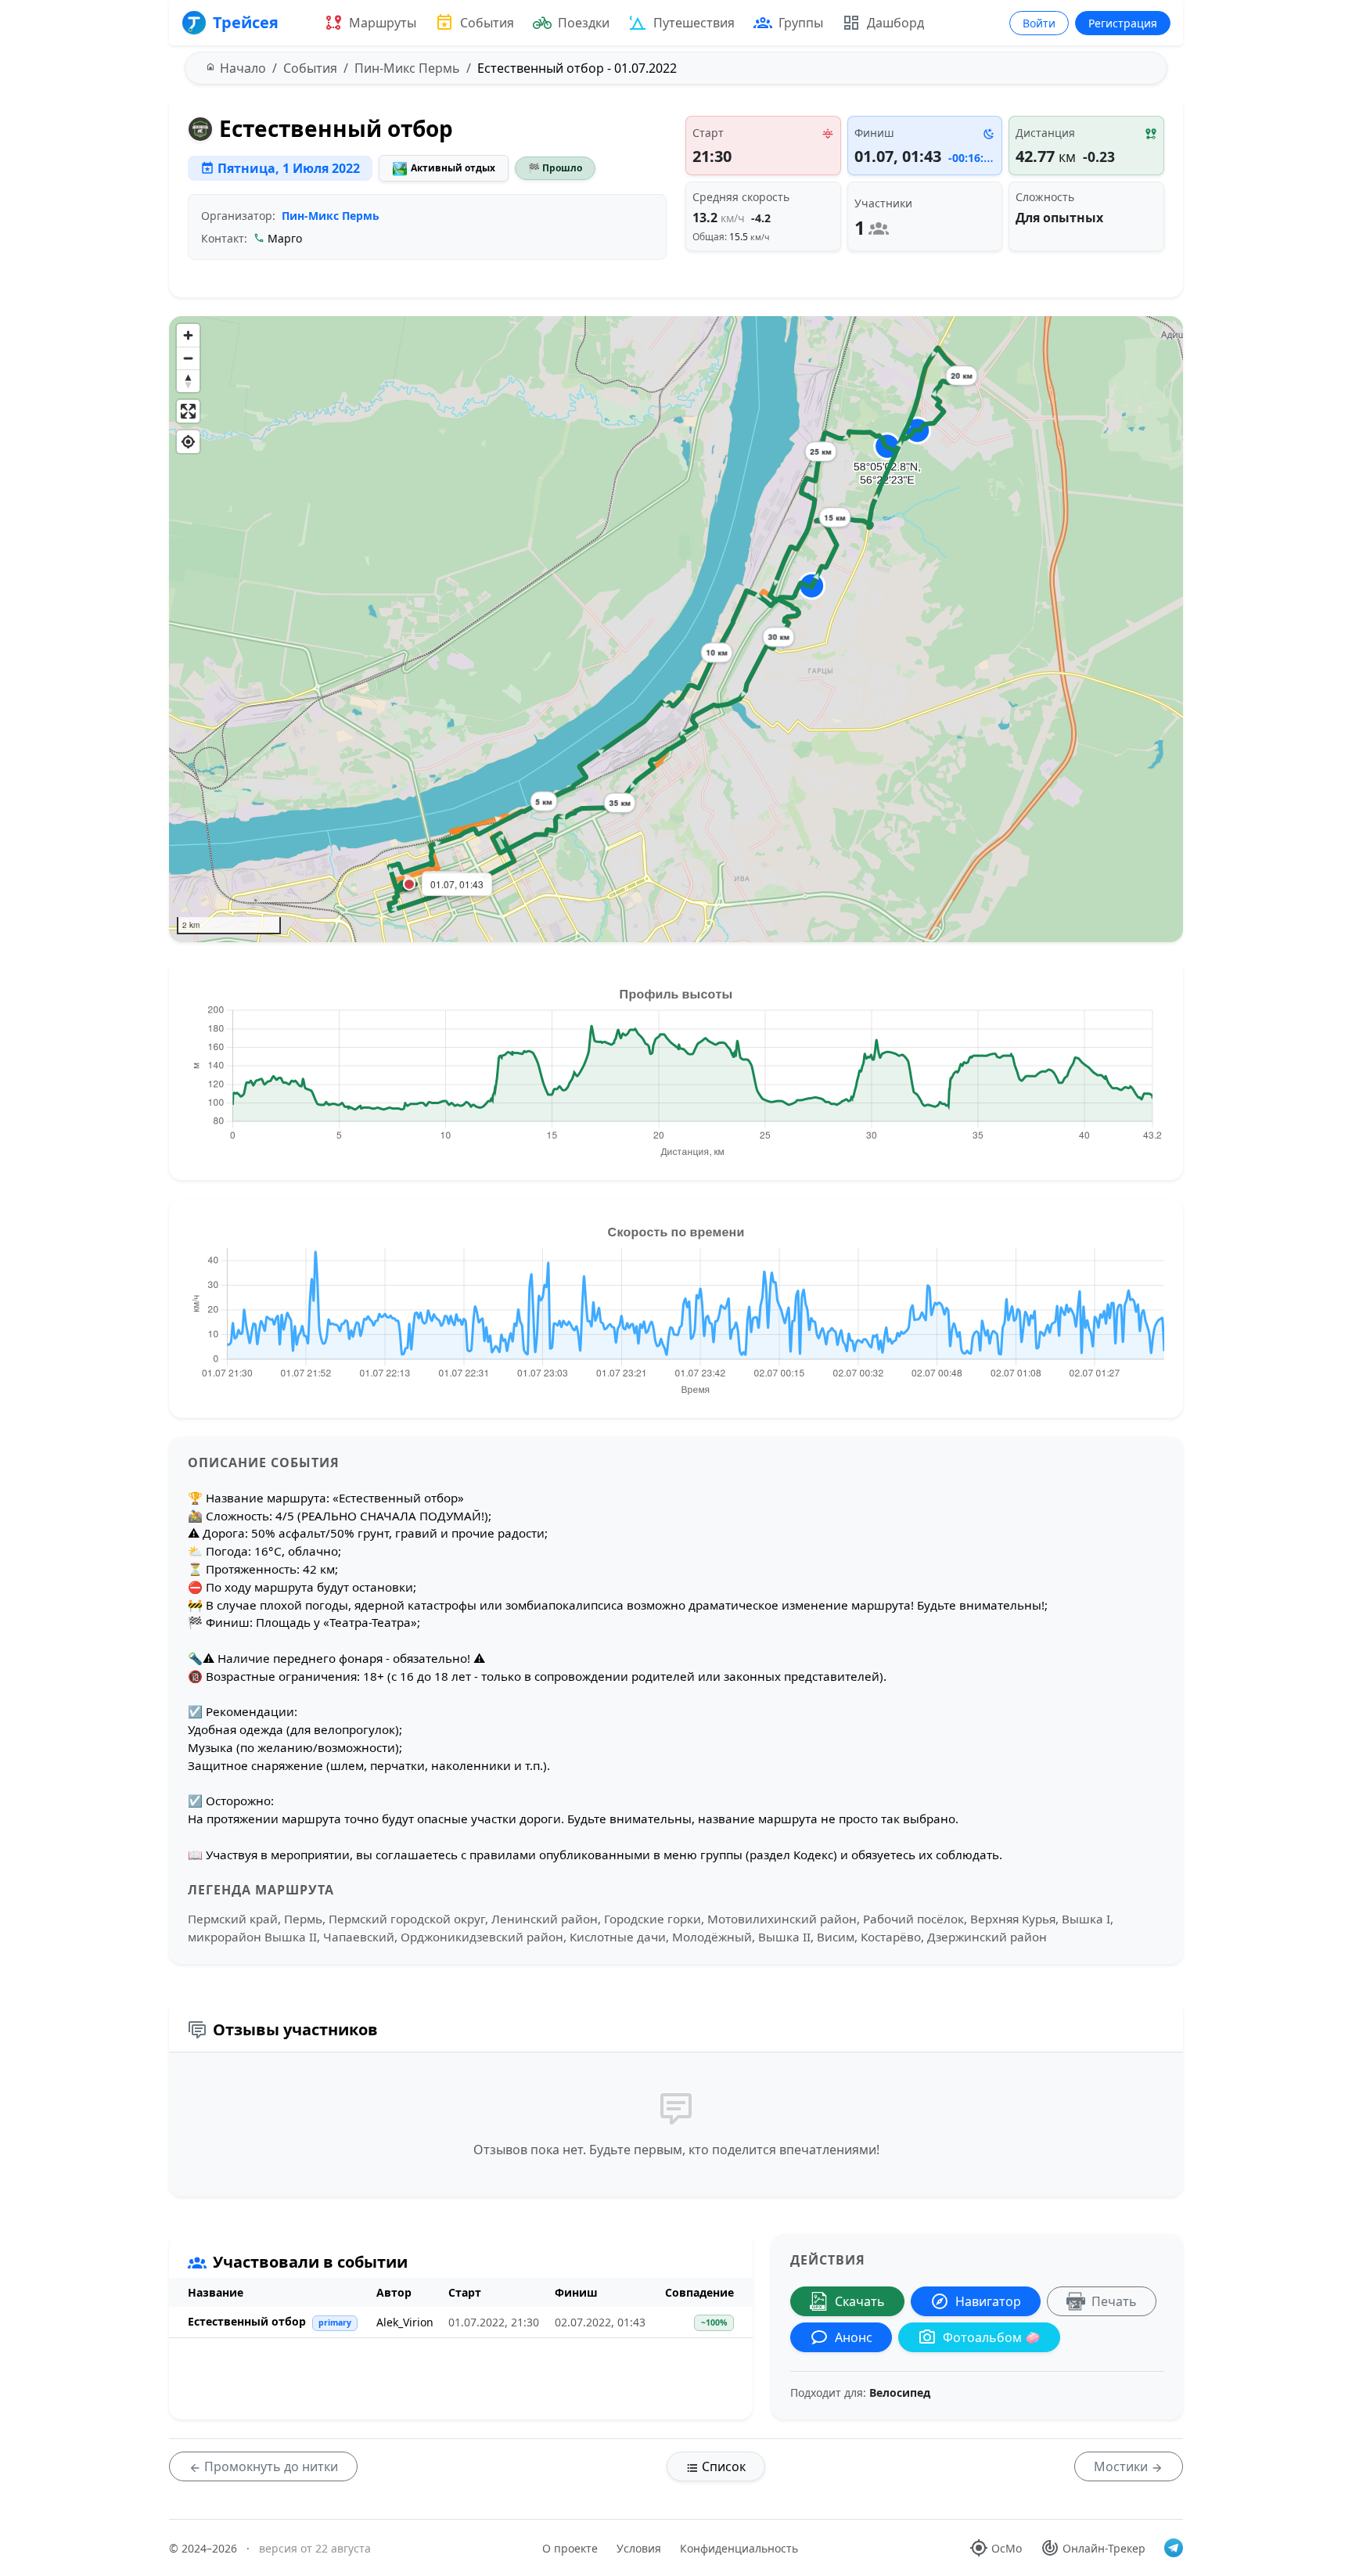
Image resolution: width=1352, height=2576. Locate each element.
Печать (1114, 2301)
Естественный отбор (247, 2321)
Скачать (860, 2301)
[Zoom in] (188, 335)
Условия (639, 2548)
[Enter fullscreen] (188, 411)
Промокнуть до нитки (270, 2466)
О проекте (570, 2548)
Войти (1039, 23)
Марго (285, 238)
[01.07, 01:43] (409, 884)
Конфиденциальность (739, 2548)
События (487, 23)
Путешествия (694, 23)
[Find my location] (188, 442)
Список (722, 2466)
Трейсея (246, 22)
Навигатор (988, 2301)
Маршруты (383, 23)
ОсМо (1007, 2548)
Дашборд (895, 23)
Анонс (854, 2337)
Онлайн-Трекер (1104, 2548)
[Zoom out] (188, 358)
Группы (801, 23)
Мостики (1122, 2466)
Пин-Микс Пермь (331, 216)
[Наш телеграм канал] (1174, 2548)
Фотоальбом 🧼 (992, 2337)
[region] (676, 629)
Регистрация (1123, 23)
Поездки (584, 23)
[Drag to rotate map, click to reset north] (188, 381)
